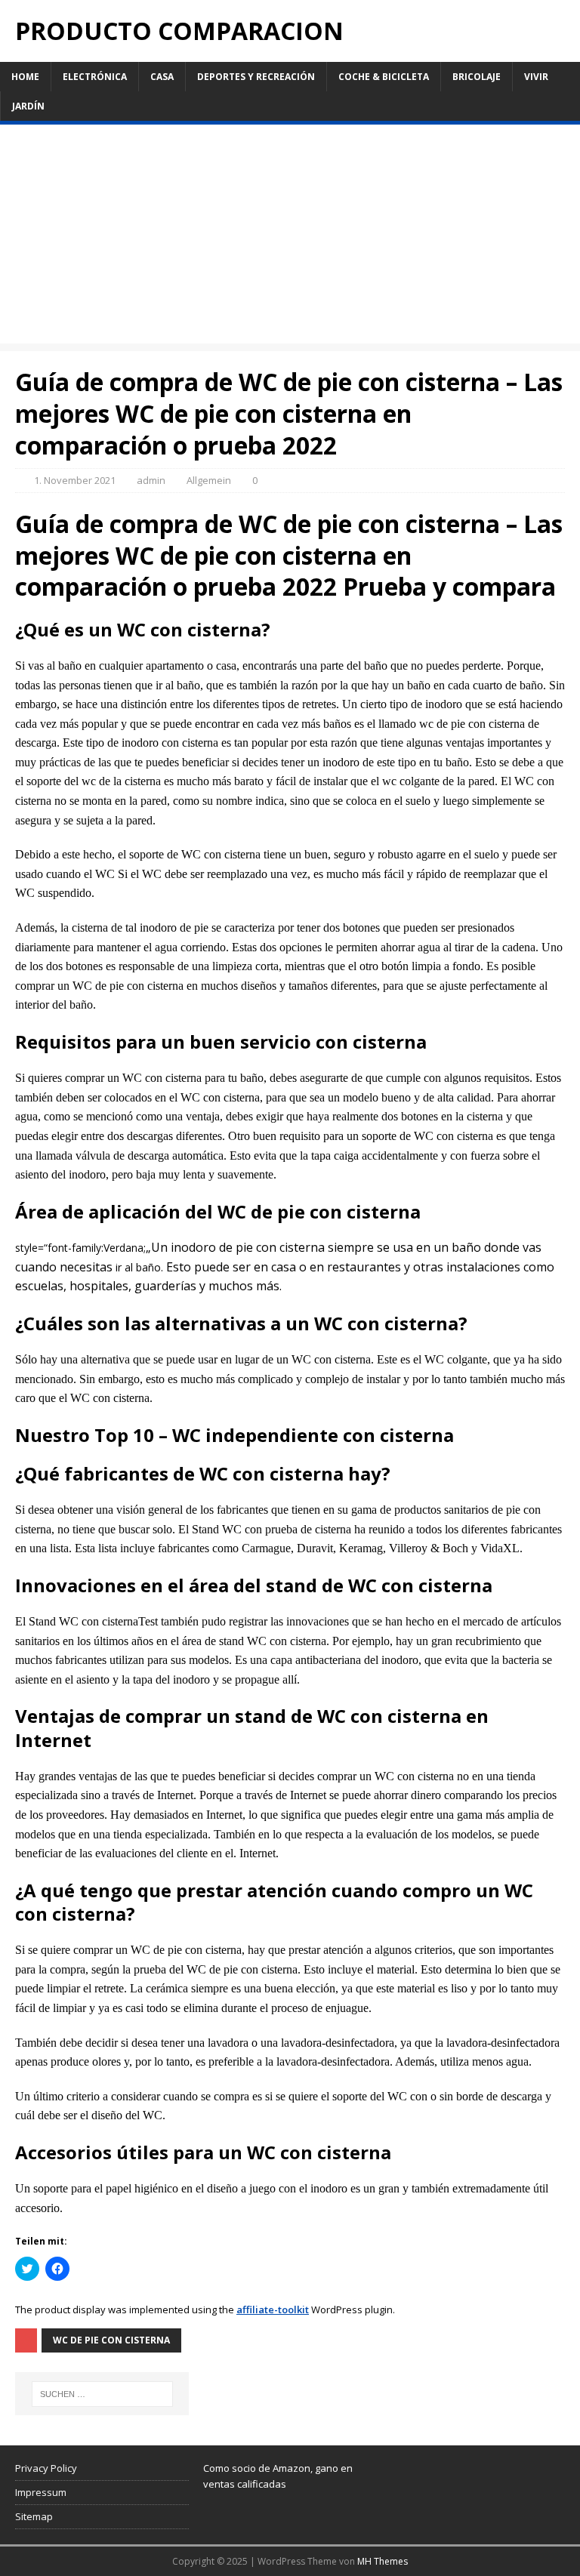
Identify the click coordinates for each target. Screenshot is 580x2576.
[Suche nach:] (102, 2394)
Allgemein (209, 480)
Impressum (41, 2492)
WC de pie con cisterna (111, 2340)
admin (151, 480)
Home (25, 77)
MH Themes (383, 2561)
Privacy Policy (46, 2468)
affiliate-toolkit (273, 2309)
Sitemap (34, 2516)
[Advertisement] (290, 238)
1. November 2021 (75, 480)
